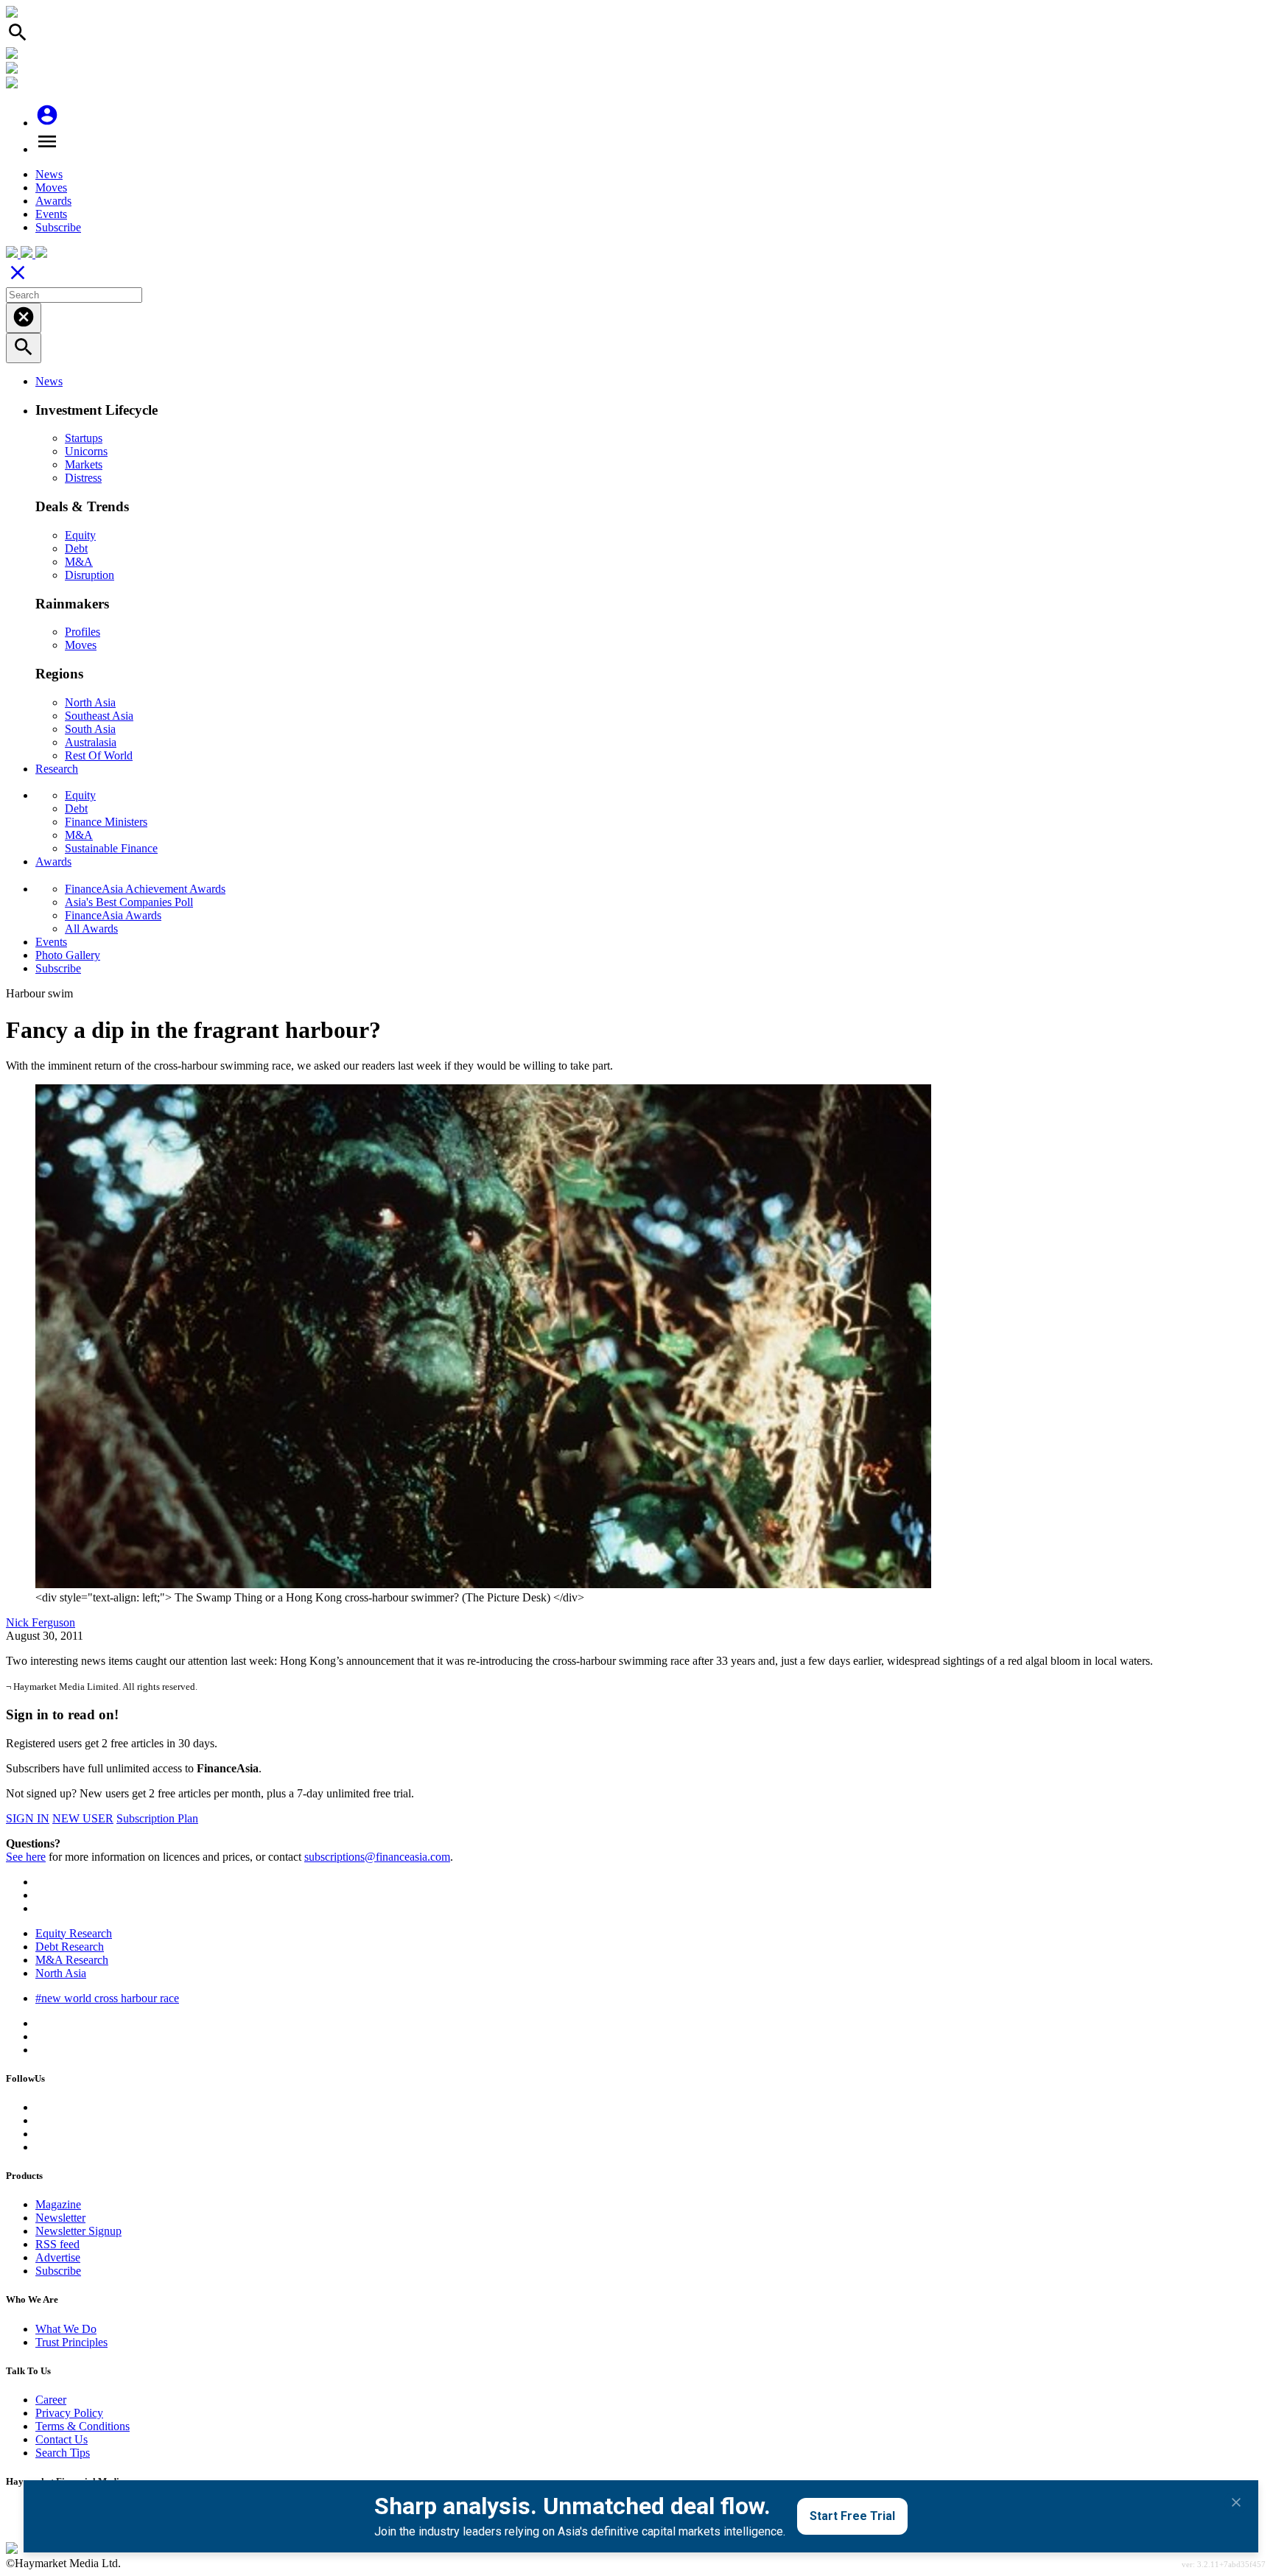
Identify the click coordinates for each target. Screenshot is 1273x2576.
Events (51, 214)
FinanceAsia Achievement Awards (145, 889)
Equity (80, 535)
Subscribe (58, 227)
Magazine (58, 2204)
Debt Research (70, 1947)
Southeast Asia (99, 716)
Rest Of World (99, 755)
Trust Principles (71, 2342)
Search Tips (63, 2453)
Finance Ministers (106, 822)
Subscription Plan (157, 1818)
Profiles (83, 632)
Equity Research (74, 1933)
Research (57, 769)
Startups (84, 438)
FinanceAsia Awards (113, 915)
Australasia (91, 742)
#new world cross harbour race (107, 1998)
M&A (79, 562)
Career (51, 2400)
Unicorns (86, 451)
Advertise (58, 2257)
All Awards (91, 929)
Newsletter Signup (78, 2231)
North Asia (90, 702)
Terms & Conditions (83, 2426)
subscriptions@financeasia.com (377, 1857)
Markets (84, 464)
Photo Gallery (68, 955)
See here (26, 1857)
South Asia (90, 729)
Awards (53, 201)
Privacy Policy (69, 2413)
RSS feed (57, 2244)
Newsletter (60, 2218)
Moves (51, 187)
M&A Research (72, 1960)
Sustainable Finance (111, 848)
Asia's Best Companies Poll (129, 902)
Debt (76, 548)
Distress (83, 478)
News (49, 174)
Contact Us (62, 2439)
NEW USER (83, 1818)
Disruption (90, 575)
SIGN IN (28, 1818)
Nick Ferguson (41, 1622)
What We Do (66, 2329)
